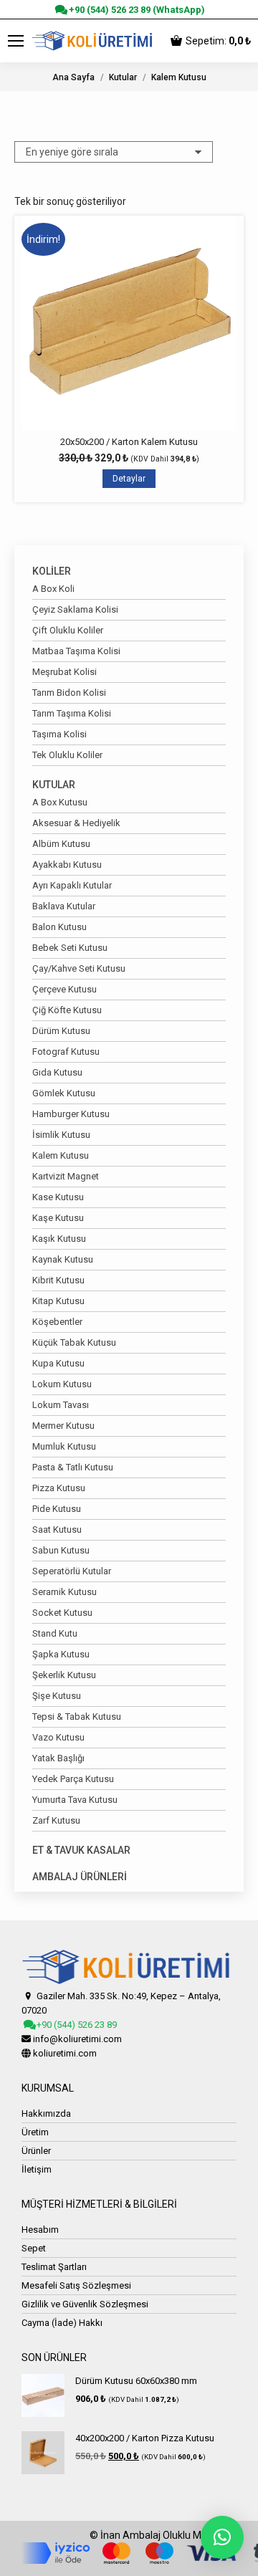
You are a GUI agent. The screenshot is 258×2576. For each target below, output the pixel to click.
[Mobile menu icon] (16, 41)
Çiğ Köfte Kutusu (67, 1010)
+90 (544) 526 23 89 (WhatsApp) (135, 10)
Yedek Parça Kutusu (73, 1779)
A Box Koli (53, 589)
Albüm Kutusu (61, 844)
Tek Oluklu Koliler (67, 755)
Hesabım (40, 2230)
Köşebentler (57, 1322)
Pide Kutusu (57, 1509)
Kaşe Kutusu (58, 1218)
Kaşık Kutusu (59, 1239)
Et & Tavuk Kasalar (81, 1850)
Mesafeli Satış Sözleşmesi (76, 2285)
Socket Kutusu (62, 1613)
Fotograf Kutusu (66, 1052)
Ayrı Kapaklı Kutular (72, 885)
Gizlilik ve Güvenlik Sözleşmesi (85, 2304)
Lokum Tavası (61, 1405)
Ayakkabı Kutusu (67, 865)
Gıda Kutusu (57, 1072)
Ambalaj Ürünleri (80, 1877)
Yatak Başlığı (58, 1758)
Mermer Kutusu (63, 1426)
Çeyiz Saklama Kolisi (75, 609)
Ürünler (36, 2151)
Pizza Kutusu (59, 1488)
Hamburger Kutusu (71, 1114)
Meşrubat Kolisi (64, 672)
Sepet (34, 2248)
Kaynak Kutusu (63, 1259)
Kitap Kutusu (58, 1301)
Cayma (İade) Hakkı (62, 2323)
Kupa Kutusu (58, 1363)
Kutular (54, 785)
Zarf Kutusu (56, 1820)
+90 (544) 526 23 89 (76, 2025)
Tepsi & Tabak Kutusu (77, 1716)
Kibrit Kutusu (58, 1280)
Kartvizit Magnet (66, 1176)
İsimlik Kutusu (61, 1135)
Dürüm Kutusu (61, 1031)
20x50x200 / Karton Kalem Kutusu (129, 442)
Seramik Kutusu (64, 1592)
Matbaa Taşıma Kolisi (76, 651)
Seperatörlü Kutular (72, 1571)
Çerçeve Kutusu (64, 989)
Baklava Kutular (64, 906)
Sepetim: (218, 41)
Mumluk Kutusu (64, 1446)
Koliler (52, 571)
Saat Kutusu (57, 1529)
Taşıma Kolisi (59, 734)
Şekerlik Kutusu (64, 1675)
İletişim (37, 2169)
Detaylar (129, 479)
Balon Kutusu (59, 927)
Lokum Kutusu (62, 1384)
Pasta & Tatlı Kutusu (73, 1467)
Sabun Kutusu (61, 1550)
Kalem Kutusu (61, 1155)
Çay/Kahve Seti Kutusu (79, 968)
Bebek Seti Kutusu (70, 948)
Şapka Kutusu (61, 1654)
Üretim (35, 2132)
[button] (222, 2537)
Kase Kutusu (58, 1197)
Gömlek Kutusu (64, 1093)
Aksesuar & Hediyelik (76, 823)
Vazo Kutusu (58, 1737)
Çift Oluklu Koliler (68, 630)
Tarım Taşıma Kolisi (72, 713)
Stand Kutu (55, 1633)
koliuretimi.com (65, 2053)
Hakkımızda (46, 2113)
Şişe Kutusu (57, 1696)
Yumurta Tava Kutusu (75, 1800)
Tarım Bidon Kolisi (69, 693)
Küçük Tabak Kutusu (74, 1342)
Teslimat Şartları (54, 2267)
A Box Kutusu (60, 802)
